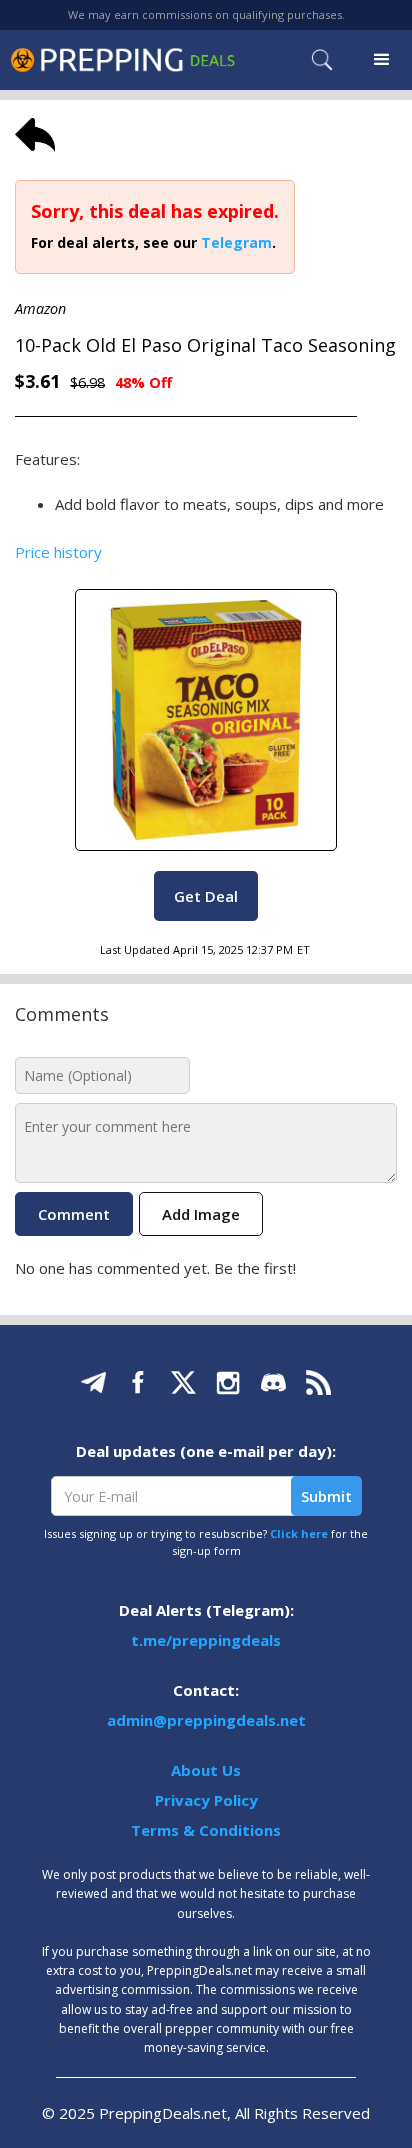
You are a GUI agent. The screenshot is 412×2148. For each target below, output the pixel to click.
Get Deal (206, 896)
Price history (58, 552)
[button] (382, 60)
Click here (299, 1533)
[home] (122, 59)
